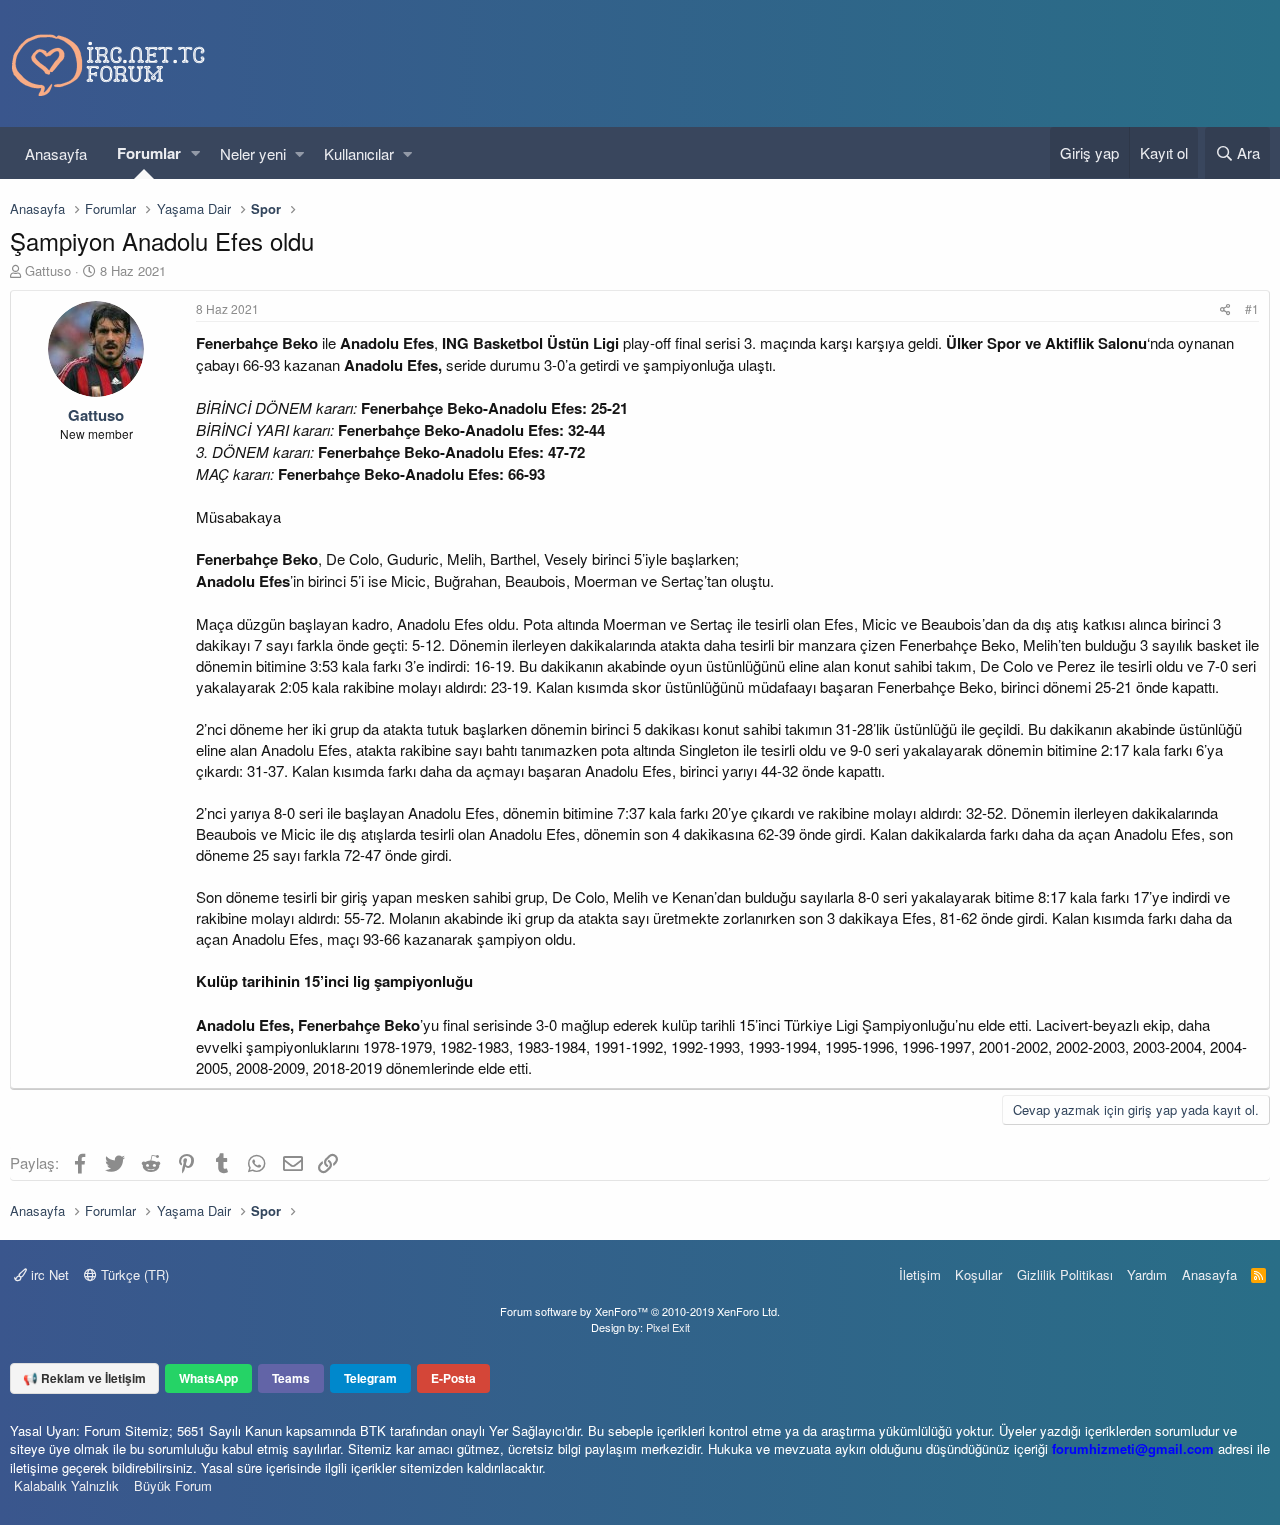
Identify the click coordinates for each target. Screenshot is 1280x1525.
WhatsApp (208, 1378)
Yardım (1147, 1274)
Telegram (370, 1378)
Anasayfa (56, 153)
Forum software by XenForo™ (640, 1311)
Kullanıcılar (359, 153)
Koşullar (978, 1274)
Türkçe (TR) (133, 1274)
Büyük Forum (173, 1485)
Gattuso (48, 270)
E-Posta (453, 1378)
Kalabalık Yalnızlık (66, 1485)
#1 (1252, 308)
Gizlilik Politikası (1065, 1274)
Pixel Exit (668, 1327)
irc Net (48, 1274)
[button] (195, 153)
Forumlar (149, 153)
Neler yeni (253, 153)
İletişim (920, 1274)
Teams (291, 1378)
